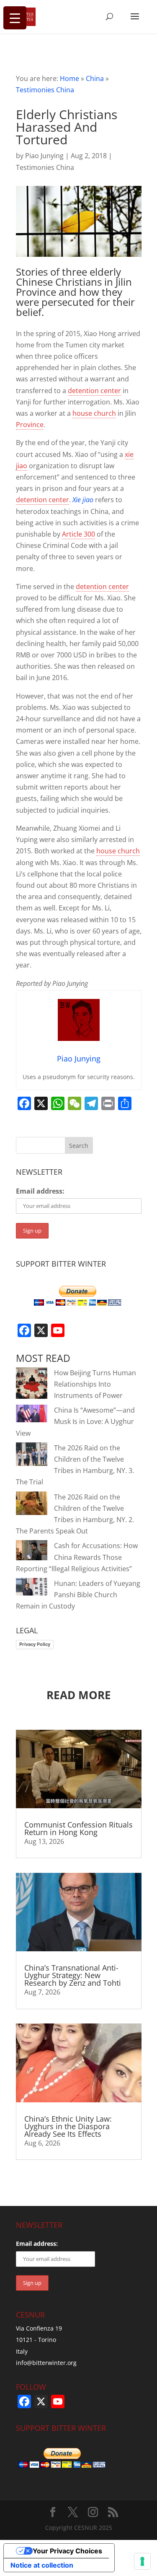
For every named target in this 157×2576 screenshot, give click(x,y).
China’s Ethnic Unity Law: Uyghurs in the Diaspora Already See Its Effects (68, 2126)
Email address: (40, 1191)
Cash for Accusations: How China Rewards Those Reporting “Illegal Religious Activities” (77, 1557)
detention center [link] (94, 391)
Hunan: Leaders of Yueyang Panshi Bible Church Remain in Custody (78, 1595)
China (95, 78)
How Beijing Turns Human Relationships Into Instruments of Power (95, 1384)
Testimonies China (45, 90)
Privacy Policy (35, 1644)
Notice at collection (42, 2565)
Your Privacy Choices (67, 2551)
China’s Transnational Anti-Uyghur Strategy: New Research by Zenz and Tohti (73, 1975)
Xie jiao (83, 500)
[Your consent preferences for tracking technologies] (142, 2561)
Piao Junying (44, 156)
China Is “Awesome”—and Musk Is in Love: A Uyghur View (75, 1421)
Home (69, 78)
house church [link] (94, 413)
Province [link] (30, 425)
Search (79, 1146)
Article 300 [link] (78, 534)
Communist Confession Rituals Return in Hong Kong (78, 1828)
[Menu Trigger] (15, 18)
